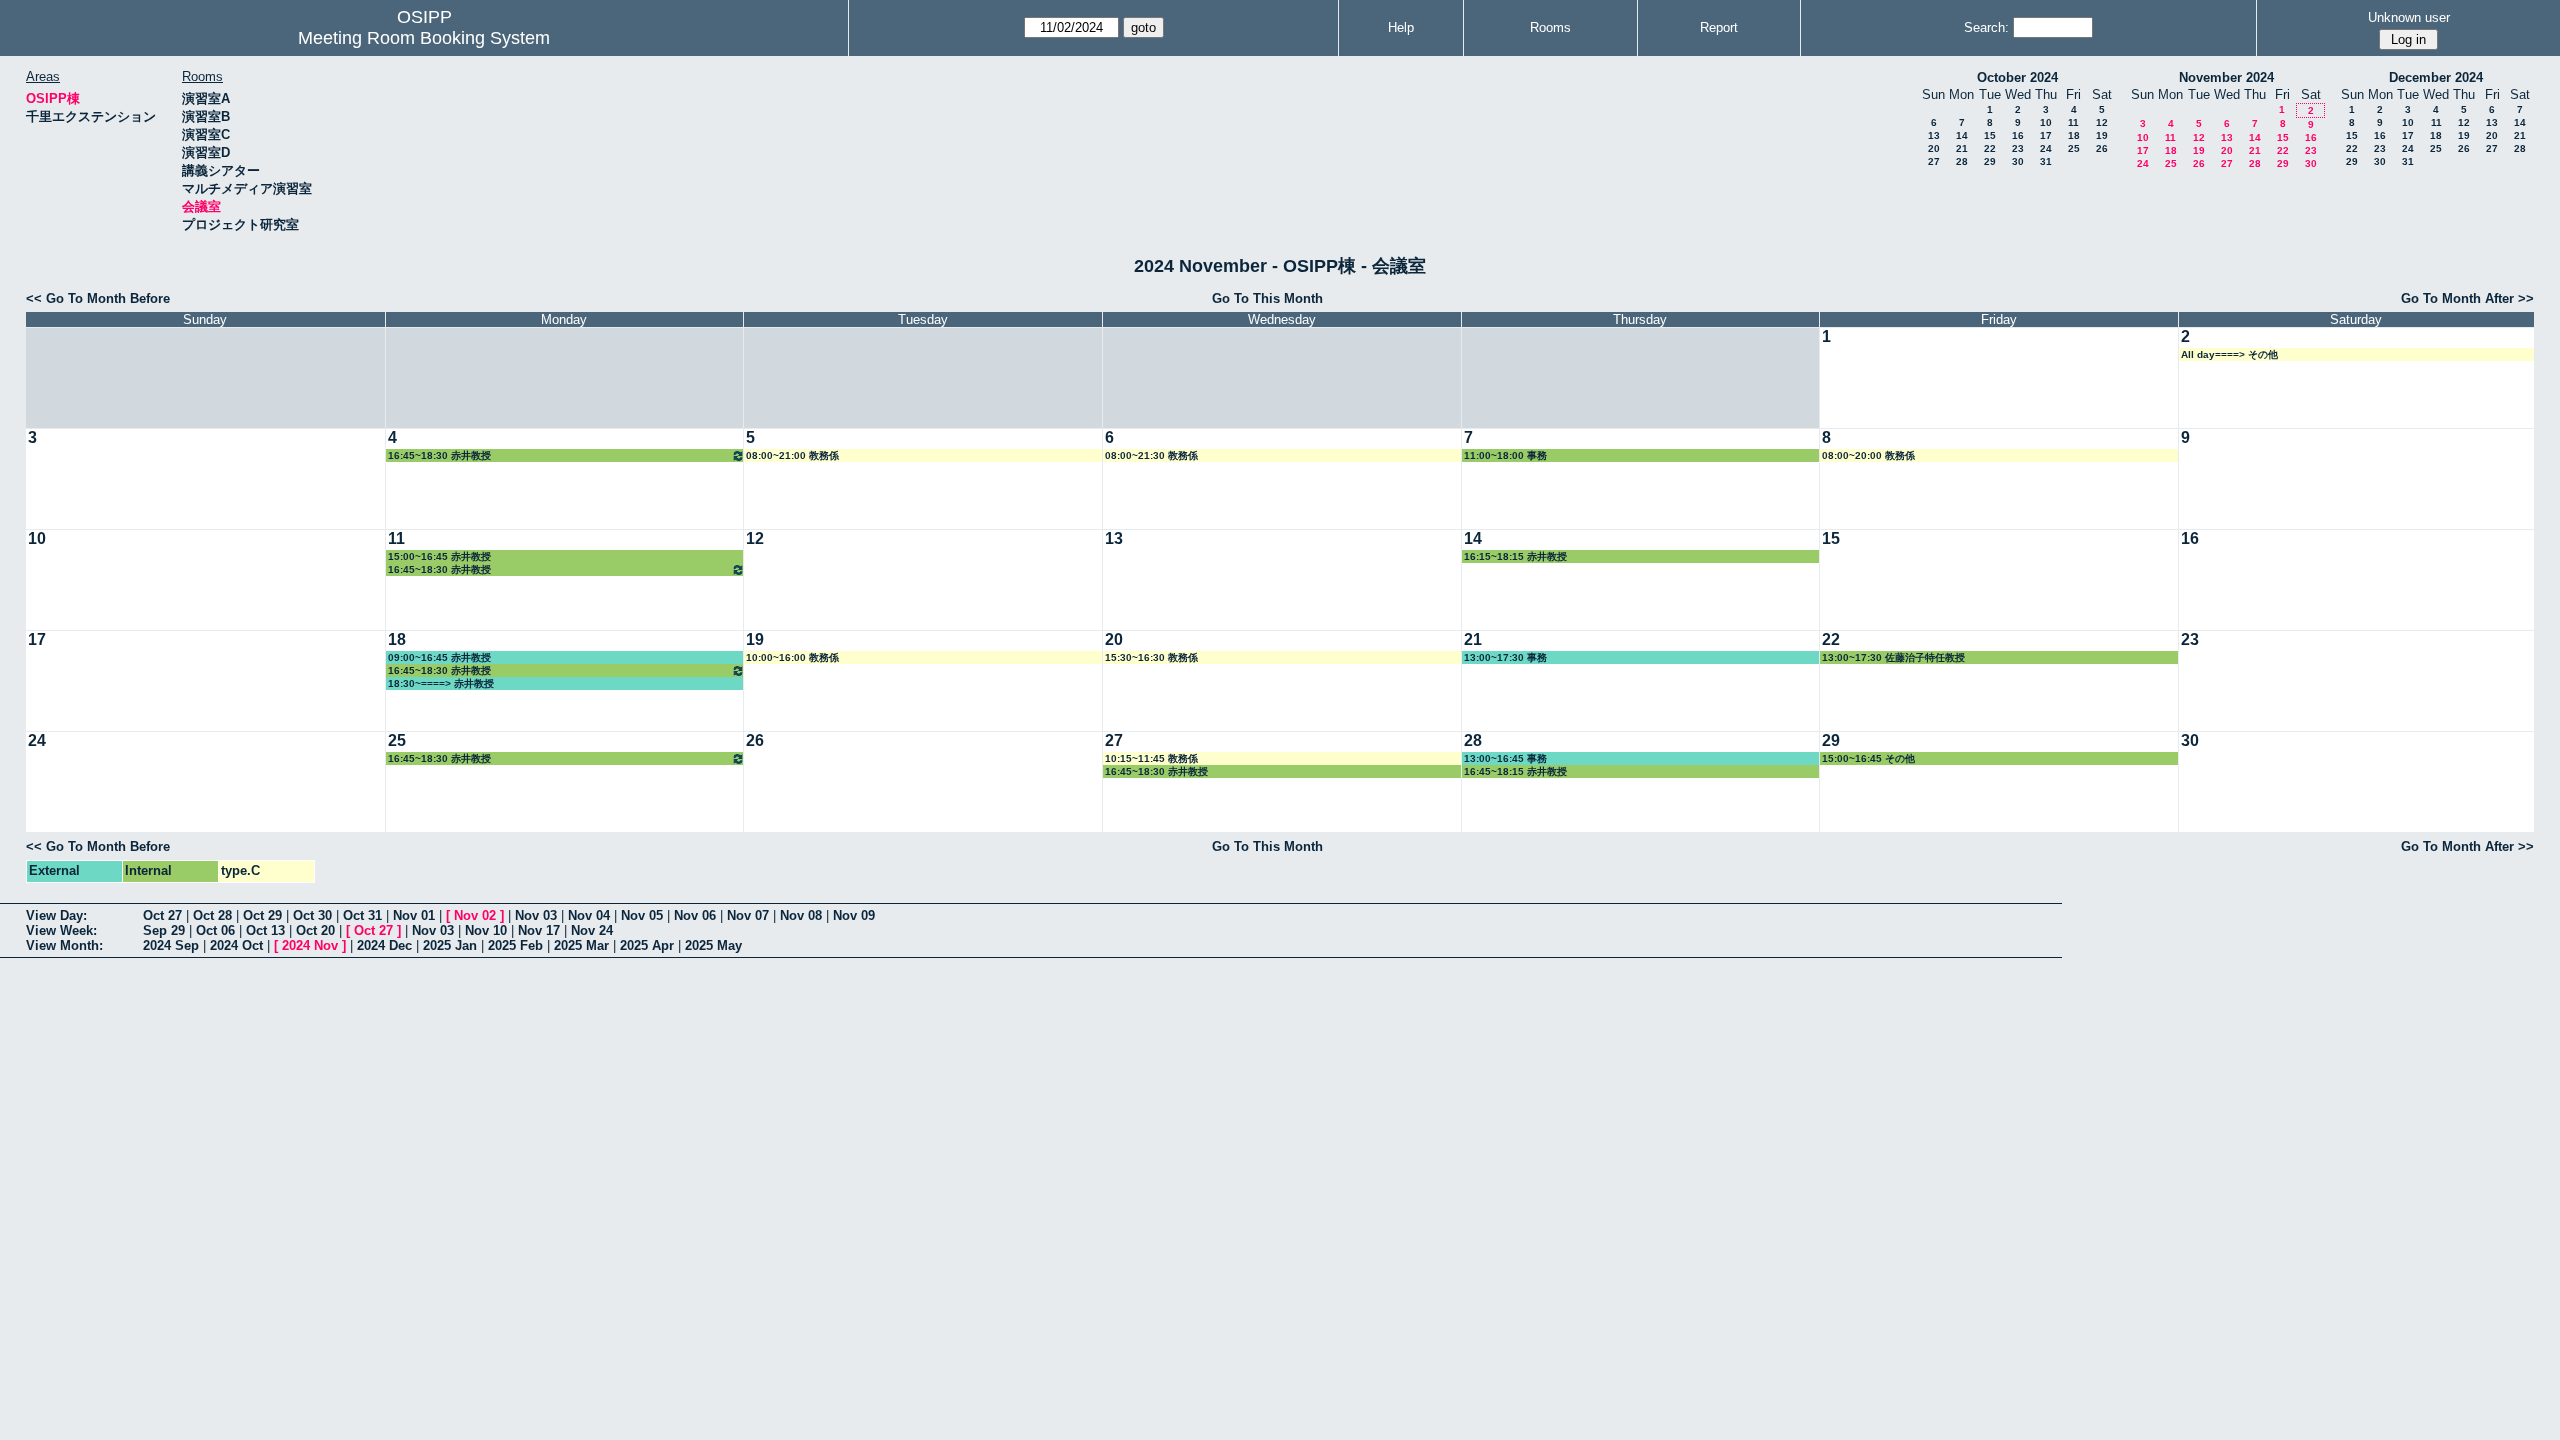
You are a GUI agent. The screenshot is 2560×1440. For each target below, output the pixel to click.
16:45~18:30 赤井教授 (439, 455)
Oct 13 (265, 930)
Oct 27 (162, 915)
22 (1990, 148)
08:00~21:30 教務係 (1151, 455)
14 (1962, 135)
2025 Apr (647, 945)
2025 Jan (450, 945)
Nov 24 (592, 930)
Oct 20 (315, 930)
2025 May (713, 945)
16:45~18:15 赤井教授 (1515, 771)
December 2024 (2436, 77)
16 (2018, 135)
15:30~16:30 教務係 (1151, 657)
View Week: (61, 930)
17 (2046, 135)
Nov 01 (414, 915)
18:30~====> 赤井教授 (441, 683)
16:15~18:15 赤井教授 (1515, 556)
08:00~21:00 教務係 (792, 455)
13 (1934, 135)
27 (1934, 161)
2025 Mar (581, 945)
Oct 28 (212, 915)
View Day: (56, 915)
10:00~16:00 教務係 (792, 657)
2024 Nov (310, 945)
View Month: (64, 945)
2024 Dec (384, 945)
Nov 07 (748, 915)
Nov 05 (642, 915)
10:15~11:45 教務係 (1151, 758)
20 (1934, 148)
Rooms (1550, 27)
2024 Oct (236, 945)
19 (2102, 135)
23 (2018, 148)
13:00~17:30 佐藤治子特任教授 (1893, 657)
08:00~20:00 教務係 (1868, 455)
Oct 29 (262, 915)
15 (1990, 135)
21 (1962, 148)
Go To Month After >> (2467, 298)
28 (1962, 161)
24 (2046, 148)
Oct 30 (312, 915)
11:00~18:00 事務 (1505, 455)
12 (2102, 122)
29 (1990, 161)
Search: (1986, 27)
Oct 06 (215, 930)
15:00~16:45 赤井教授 (439, 556)
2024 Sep (171, 945)
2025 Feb (515, 945)
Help (1401, 27)
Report (1719, 27)
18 (2074, 135)
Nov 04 (589, 915)
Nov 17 (539, 930)
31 (2046, 161)
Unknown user (2409, 17)
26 (2102, 148)
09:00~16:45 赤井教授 (439, 657)
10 (2046, 122)
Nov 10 (486, 930)
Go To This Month (1267, 298)
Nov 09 (854, 915)
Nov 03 (536, 915)
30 (2018, 161)
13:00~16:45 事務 (1505, 758)
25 (2074, 148)
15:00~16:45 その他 (1868, 758)
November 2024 (2226, 77)
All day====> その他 (2229, 354)
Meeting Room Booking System (424, 38)
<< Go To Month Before (98, 298)
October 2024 (2017, 77)
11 (2073, 122)
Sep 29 (164, 930)
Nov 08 (801, 915)
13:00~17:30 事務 (1505, 657)
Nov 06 (695, 915)
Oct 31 (362, 915)
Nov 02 (475, 915)
